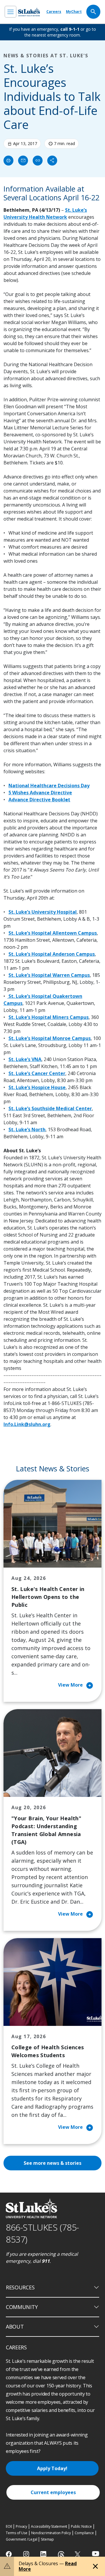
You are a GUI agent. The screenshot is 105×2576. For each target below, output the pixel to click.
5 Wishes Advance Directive (40, 793)
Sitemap (47, 2539)
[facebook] (9, 2554)
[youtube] (96, 2554)
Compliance (84, 2533)
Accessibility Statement (49, 2526)
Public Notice (81, 2526)
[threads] (61, 2555)
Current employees (53, 2492)
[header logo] (29, 12)
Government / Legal (21, 2539)
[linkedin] (44, 2554)
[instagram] (27, 2554)
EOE (9, 2526)
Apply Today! (52, 2468)
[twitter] (78, 2554)
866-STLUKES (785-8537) (42, 2233)
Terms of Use (17, 2533)
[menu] (10, 12)
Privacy (21, 2526)
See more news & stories (52, 2163)
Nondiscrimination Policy (51, 2533)
